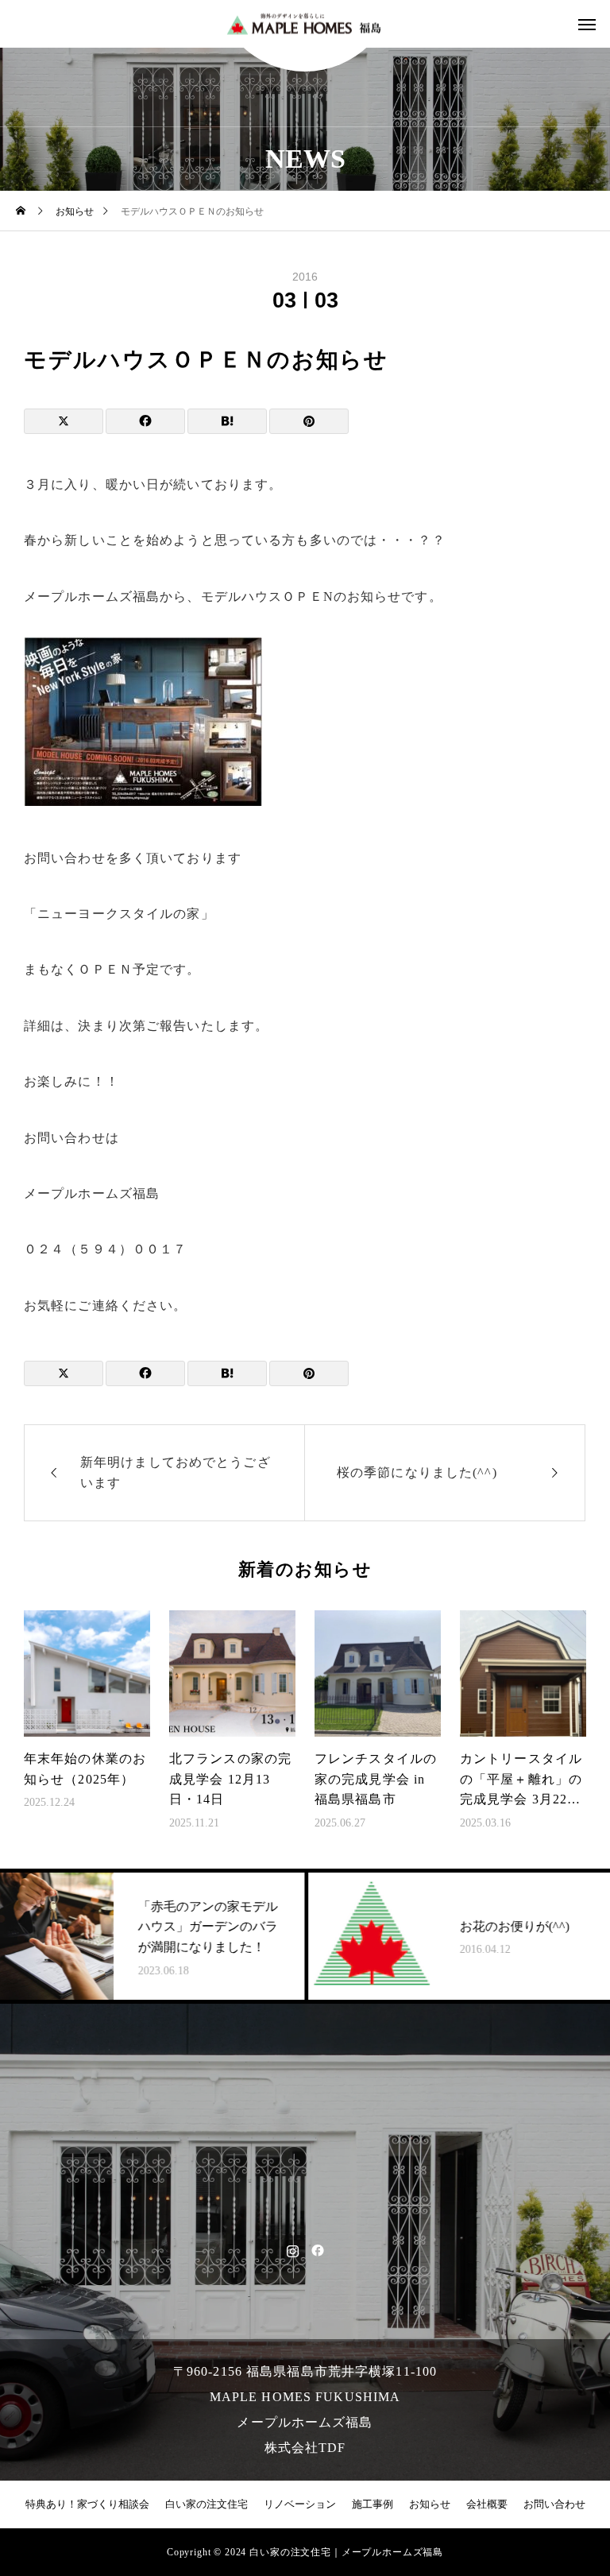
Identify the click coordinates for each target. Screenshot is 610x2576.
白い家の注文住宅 (207, 2504)
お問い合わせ (554, 2504)
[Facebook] (317, 2250)
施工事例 (373, 2504)
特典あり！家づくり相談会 (87, 2504)
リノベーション (300, 2504)
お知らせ (430, 2504)
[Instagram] (293, 2250)
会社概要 (487, 2504)
